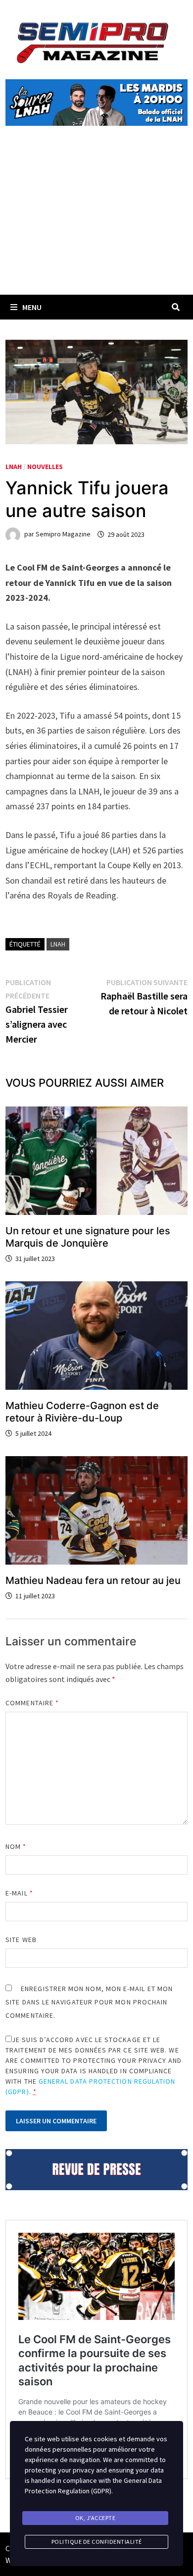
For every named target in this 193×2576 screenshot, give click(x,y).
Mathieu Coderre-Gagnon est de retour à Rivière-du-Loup (82, 1412)
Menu (32, 307)
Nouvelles (45, 467)
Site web (21, 1940)
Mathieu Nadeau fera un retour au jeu (93, 1580)
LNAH (14, 467)
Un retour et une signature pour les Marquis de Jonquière (88, 1237)
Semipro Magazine (63, 534)
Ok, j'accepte (96, 2518)
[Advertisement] (96, 222)
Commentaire (32, 1703)
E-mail (19, 1893)
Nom (16, 1846)
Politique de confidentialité (97, 2542)
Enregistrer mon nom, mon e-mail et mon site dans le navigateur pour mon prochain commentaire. (89, 2002)
